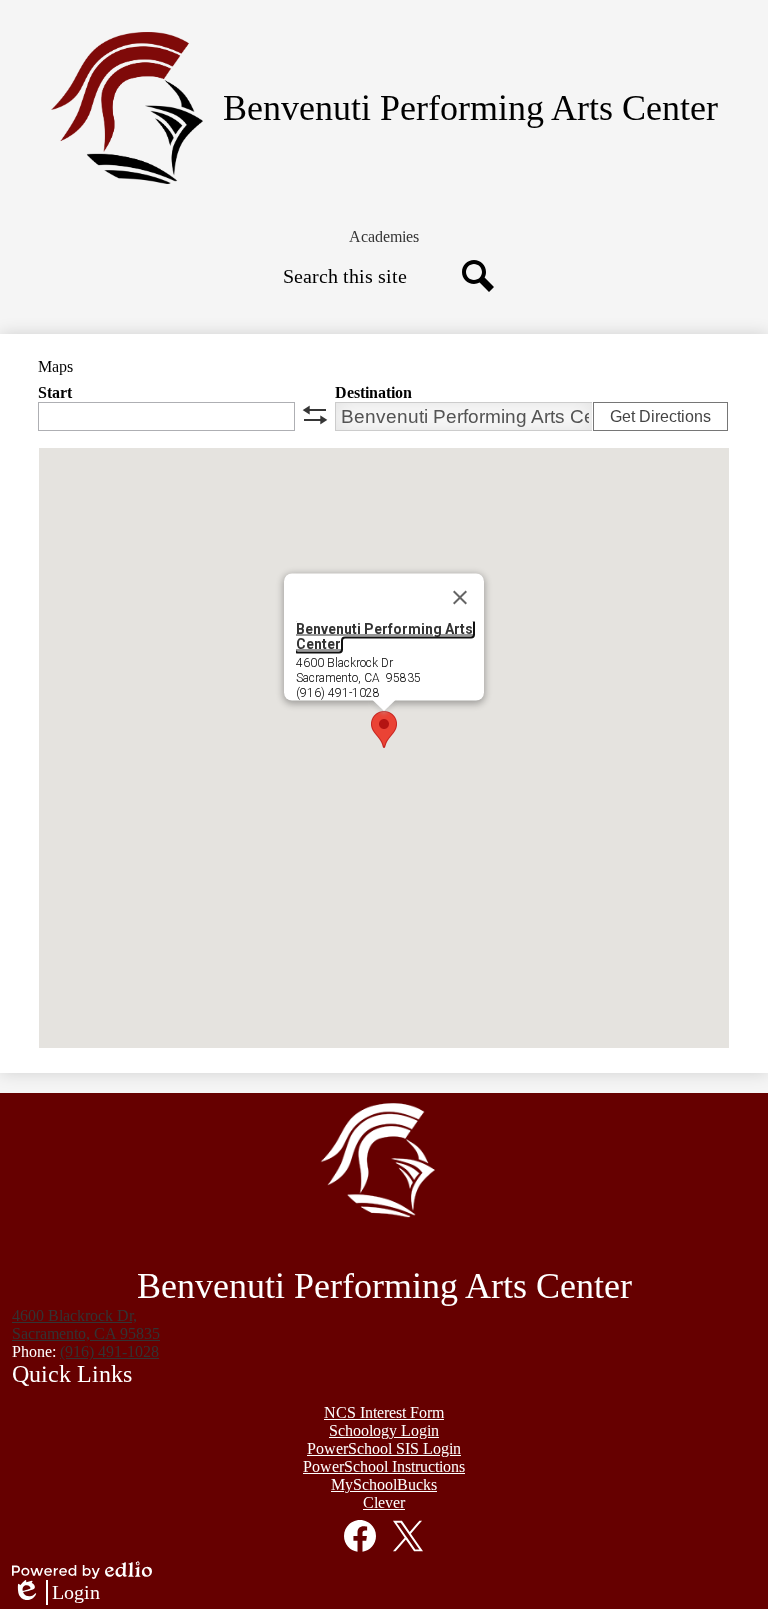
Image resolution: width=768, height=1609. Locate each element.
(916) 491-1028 (109, 1351)
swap (315, 415)
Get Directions (660, 416)
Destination (373, 392)
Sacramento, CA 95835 (86, 1324)
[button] (384, 237)
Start (55, 392)
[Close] (460, 598)
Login (56, 1593)
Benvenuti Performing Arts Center (384, 636)
